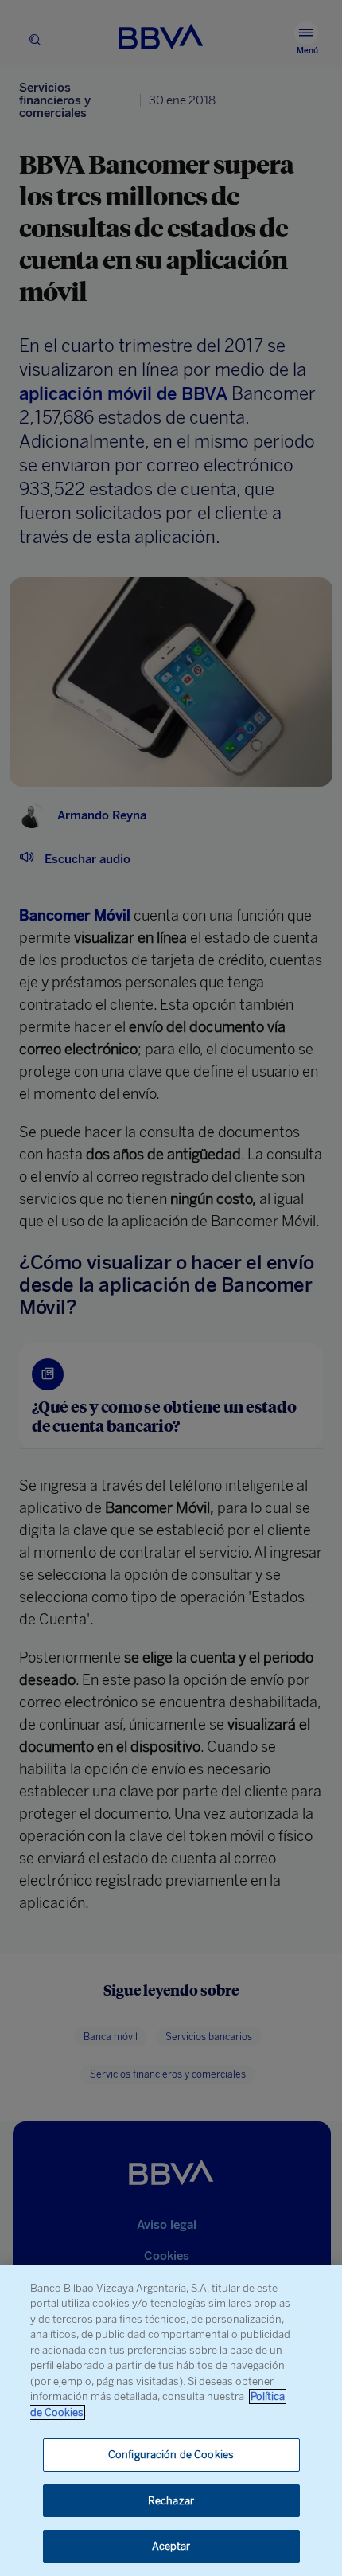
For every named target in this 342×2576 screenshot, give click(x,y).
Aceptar (171, 2546)
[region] (171, 2420)
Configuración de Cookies (171, 2455)
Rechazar (171, 2501)
